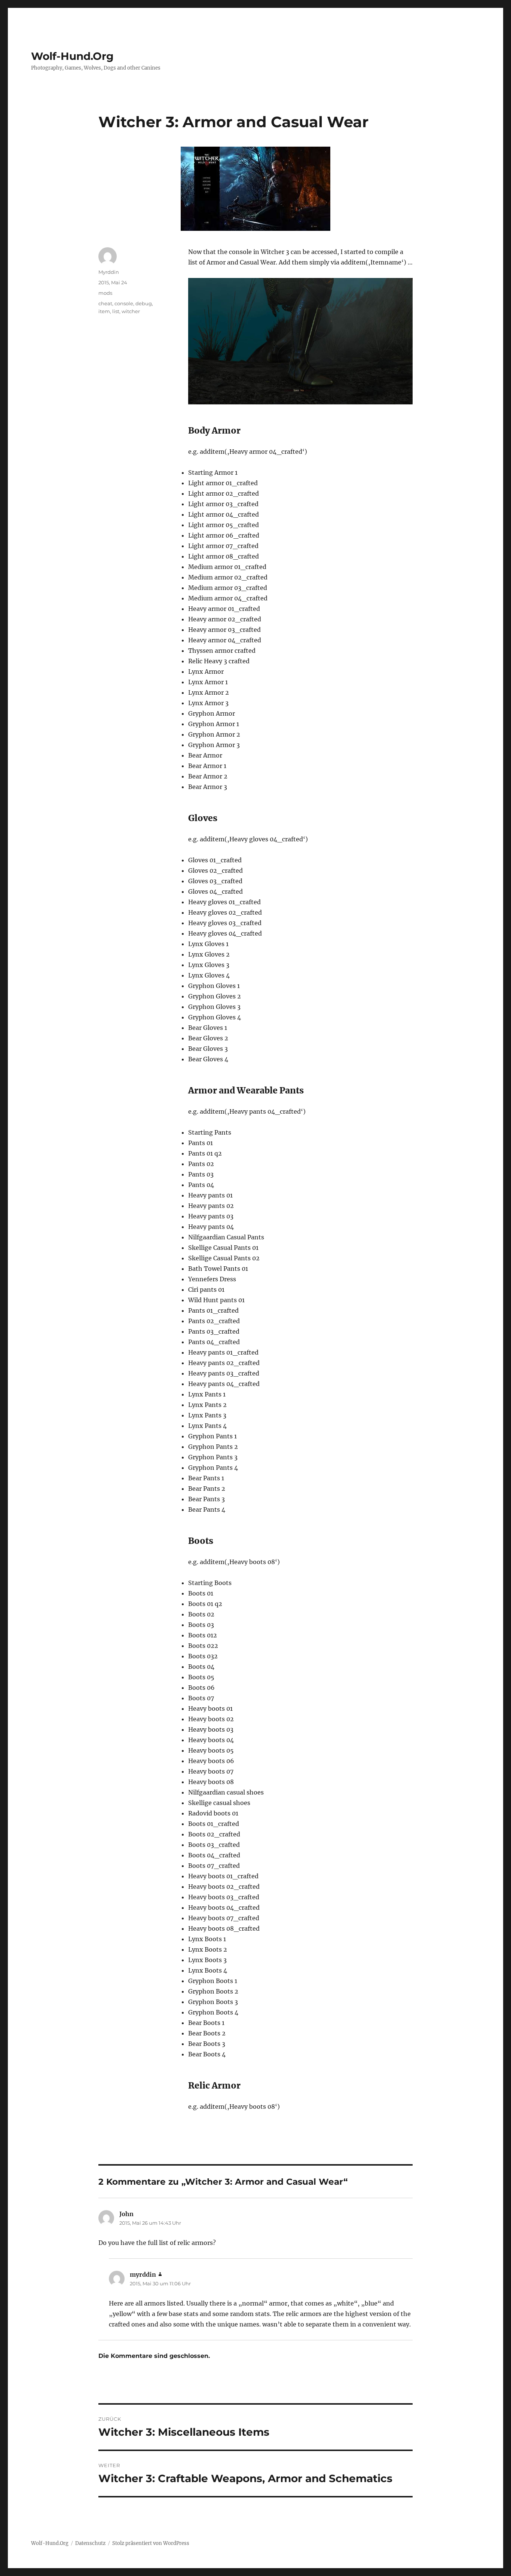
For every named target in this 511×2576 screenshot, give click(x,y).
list (116, 311)
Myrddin (109, 272)
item (104, 311)
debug (144, 303)
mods (105, 293)
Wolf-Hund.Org (72, 56)
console (124, 303)
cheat (105, 303)
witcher (131, 311)
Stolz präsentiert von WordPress (151, 2543)
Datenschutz (90, 2543)
